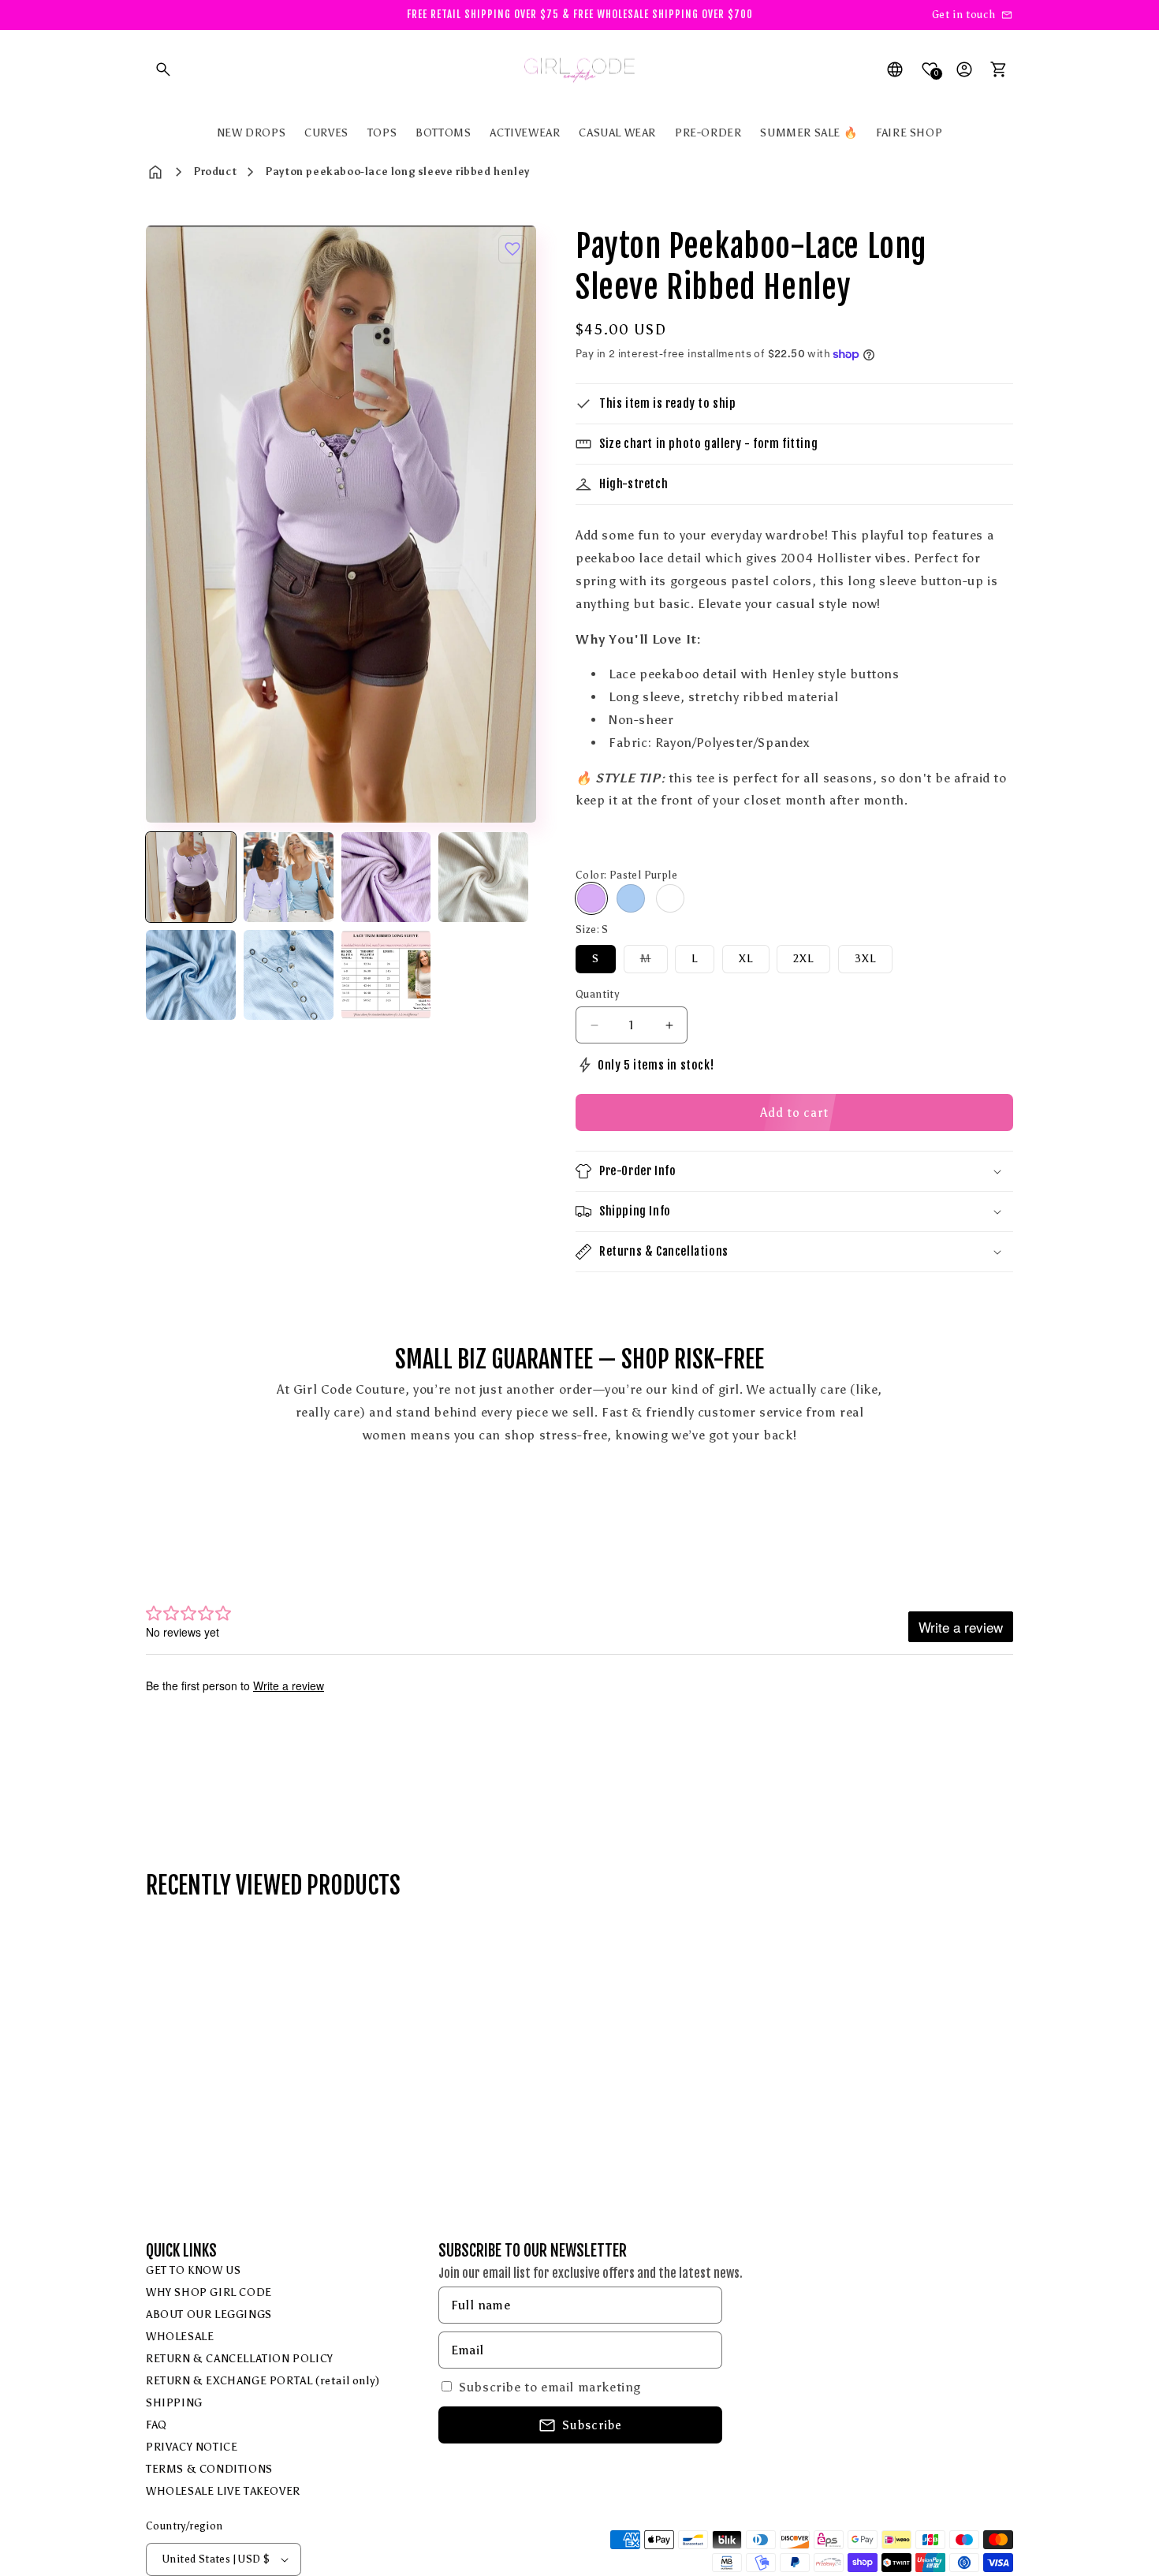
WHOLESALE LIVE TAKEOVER (223, 2491)
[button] (163, 69)
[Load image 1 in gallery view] (191, 877)
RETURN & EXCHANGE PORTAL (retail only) (263, 2381)
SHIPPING (174, 2403)
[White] (670, 898)
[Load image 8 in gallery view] (289, 975)
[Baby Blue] (631, 898)
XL (746, 959)
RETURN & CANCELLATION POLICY (240, 2359)
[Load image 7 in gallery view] (191, 975)
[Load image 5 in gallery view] (386, 877)
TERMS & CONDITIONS (209, 2469)
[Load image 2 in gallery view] (289, 877)
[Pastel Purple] (591, 898)
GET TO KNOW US (193, 2270)
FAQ (157, 2425)
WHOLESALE (180, 2337)
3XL (865, 959)
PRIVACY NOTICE (192, 2447)
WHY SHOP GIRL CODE (209, 2292)
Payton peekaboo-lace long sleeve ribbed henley (397, 172)
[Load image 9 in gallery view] (386, 975)
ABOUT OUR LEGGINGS (209, 2315)
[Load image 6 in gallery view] (483, 877)
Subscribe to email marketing (550, 2387)
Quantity (597, 994)
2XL (803, 959)
